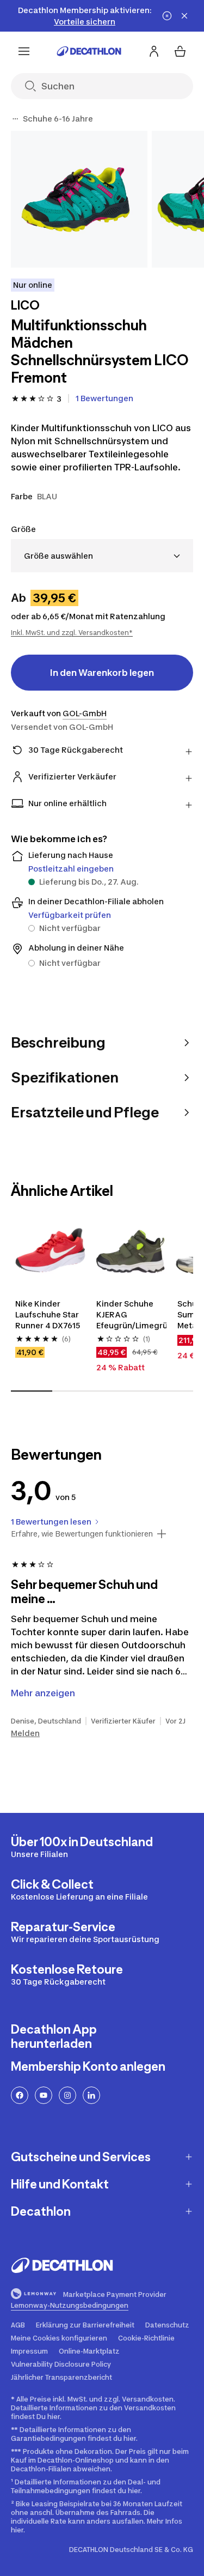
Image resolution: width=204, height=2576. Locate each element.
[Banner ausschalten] (167, 16)
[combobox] (102, 556)
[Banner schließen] (184, 16)
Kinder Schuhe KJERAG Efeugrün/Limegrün (131, 1314)
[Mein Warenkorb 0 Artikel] (180, 51)
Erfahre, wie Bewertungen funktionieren (82, 1534)
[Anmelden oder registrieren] (154, 51)
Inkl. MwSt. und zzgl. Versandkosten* (72, 633)
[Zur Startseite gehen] (89, 51)
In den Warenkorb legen (102, 673)
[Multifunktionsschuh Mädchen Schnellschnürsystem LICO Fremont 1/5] (79, 199)
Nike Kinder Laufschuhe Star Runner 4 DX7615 (48, 1314)
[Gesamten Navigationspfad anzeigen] (15, 119)
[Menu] (24, 51)
